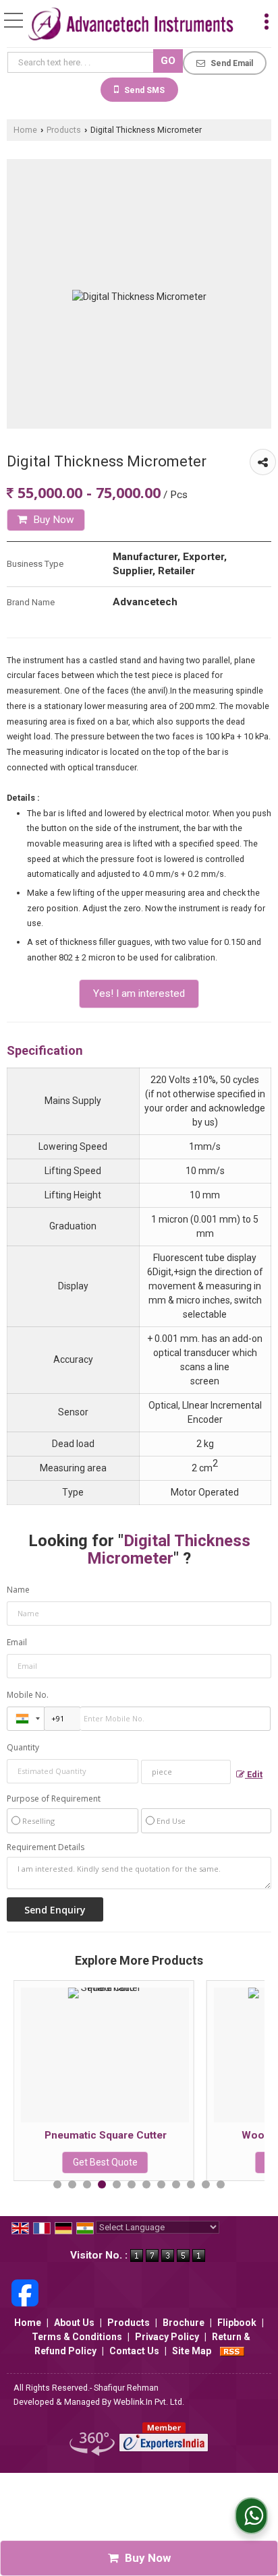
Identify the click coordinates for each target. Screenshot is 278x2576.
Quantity (23, 1747)
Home (25, 130)
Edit (254, 1774)
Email (17, 1642)
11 (206, 2184)
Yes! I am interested (139, 993)
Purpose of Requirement (54, 1799)
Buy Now (52, 520)
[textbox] (83, 62)
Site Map (192, 2351)
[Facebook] (25, 2292)
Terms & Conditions (77, 2337)
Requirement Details (46, 1847)
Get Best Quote (206, 2162)
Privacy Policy (167, 2337)
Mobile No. (28, 1695)
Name (18, 1590)
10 (191, 2184)
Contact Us (134, 2351)
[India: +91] (26, 1719)
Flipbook (237, 2323)
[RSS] (232, 2351)
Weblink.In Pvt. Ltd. (149, 2402)
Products (64, 130)
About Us (74, 2323)
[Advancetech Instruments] (131, 25)
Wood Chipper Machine (205, 2135)
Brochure (184, 2323)
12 (221, 2184)
